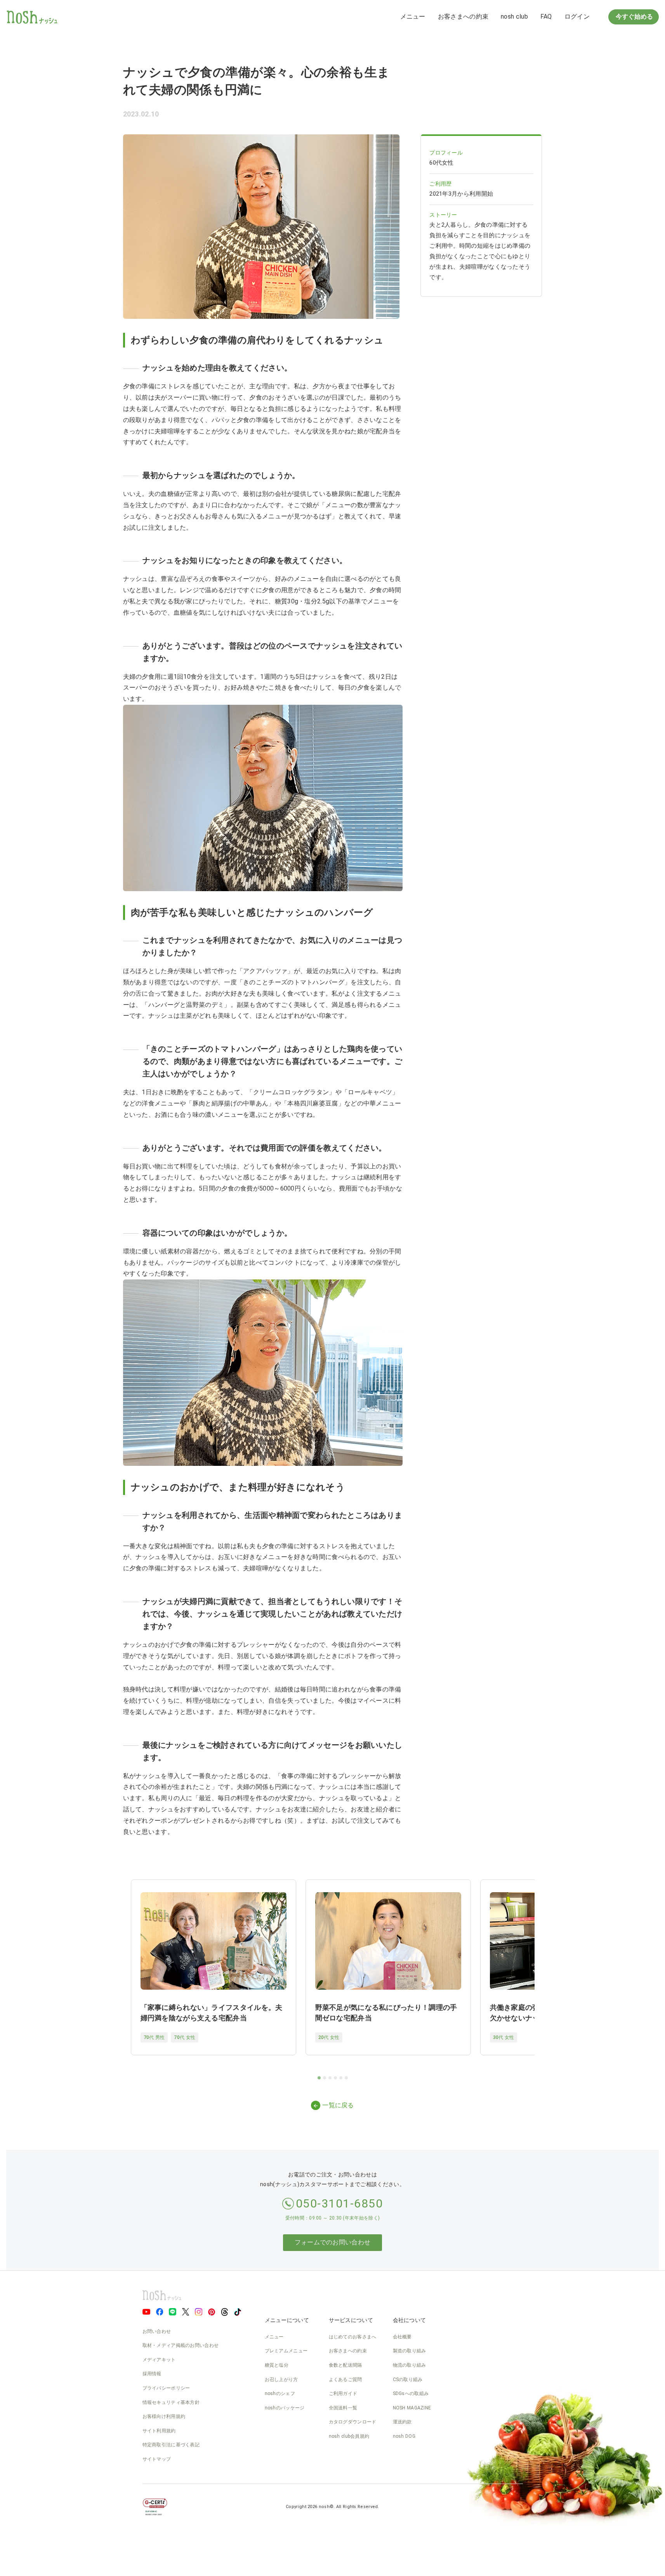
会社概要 (402, 2337)
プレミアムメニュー (286, 2351)
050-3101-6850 (339, 2203)
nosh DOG (404, 2436)
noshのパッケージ (285, 2408)
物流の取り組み (410, 2365)
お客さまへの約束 (463, 17)
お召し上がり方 (281, 2380)
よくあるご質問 (346, 2380)
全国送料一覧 (343, 2408)
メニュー (413, 17)
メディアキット (159, 2360)
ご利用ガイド (343, 2393)
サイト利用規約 (159, 2431)
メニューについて (287, 2320)
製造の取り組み (410, 2351)
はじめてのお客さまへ (353, 2337)
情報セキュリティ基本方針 (171, 2402)
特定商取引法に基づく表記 (171, 2445)
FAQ (546, 17)
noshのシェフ (280, 2393)
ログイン (577, 17)
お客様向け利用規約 (164, 2416)
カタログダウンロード (353, 2422)
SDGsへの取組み (411, 2393)
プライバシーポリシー (166, 2388)
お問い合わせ (157, 2331)
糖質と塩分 (277, 2365)
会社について (410, 2320)
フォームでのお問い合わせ (333, 2242)
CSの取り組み (408, 2380)
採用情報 (152, 2374)
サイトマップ (157, 2459)
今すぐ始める (634, 17)
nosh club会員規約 (349, 2436)
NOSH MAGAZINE (412, 2408)
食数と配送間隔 (346, 2365)
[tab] (319, 2078)
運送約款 (402, 2422)
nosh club (514, 17)
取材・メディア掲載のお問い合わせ (181, 2345)
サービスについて (351, 2320)
